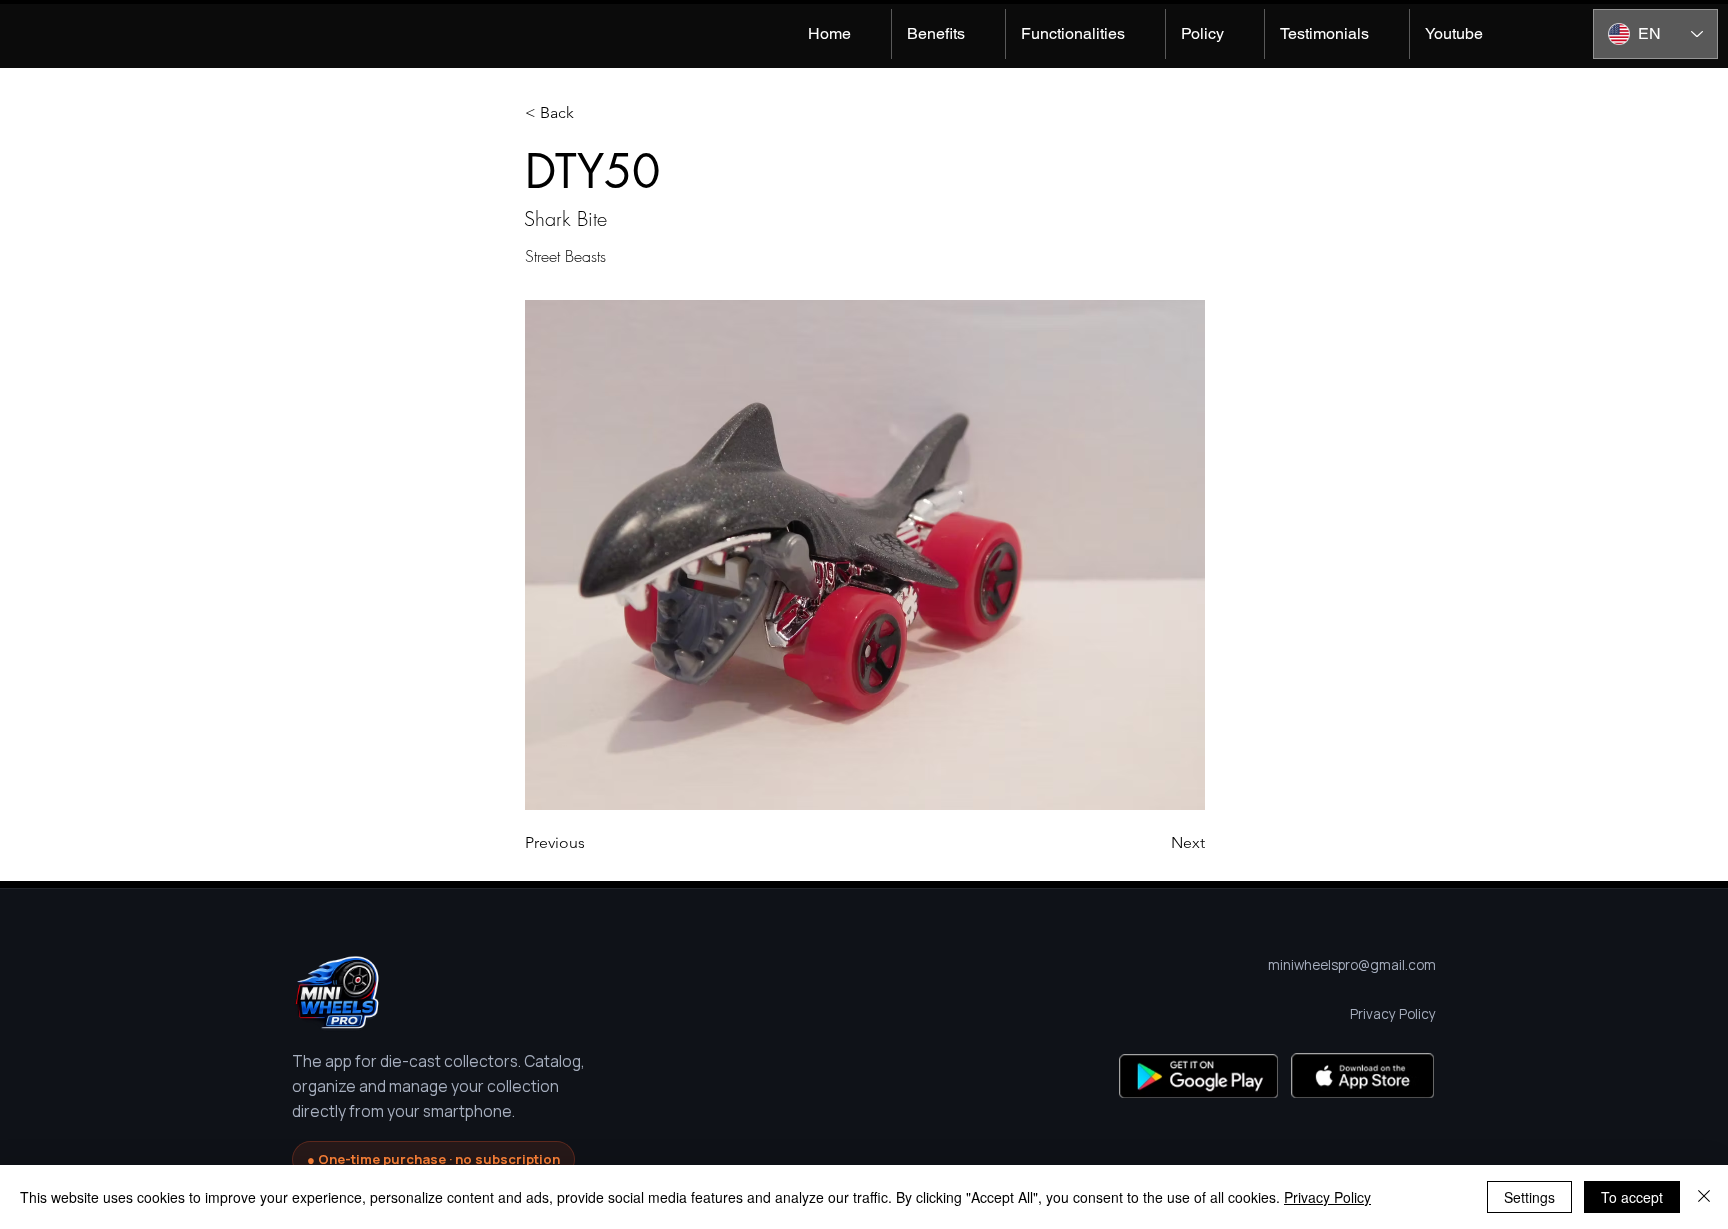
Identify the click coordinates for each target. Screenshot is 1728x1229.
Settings (1529, 1197)
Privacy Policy (1327, 1197)
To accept (1632, 1197)
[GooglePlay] (1198, 1075)
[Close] (1704, 1197)
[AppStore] (1362, 1075)
